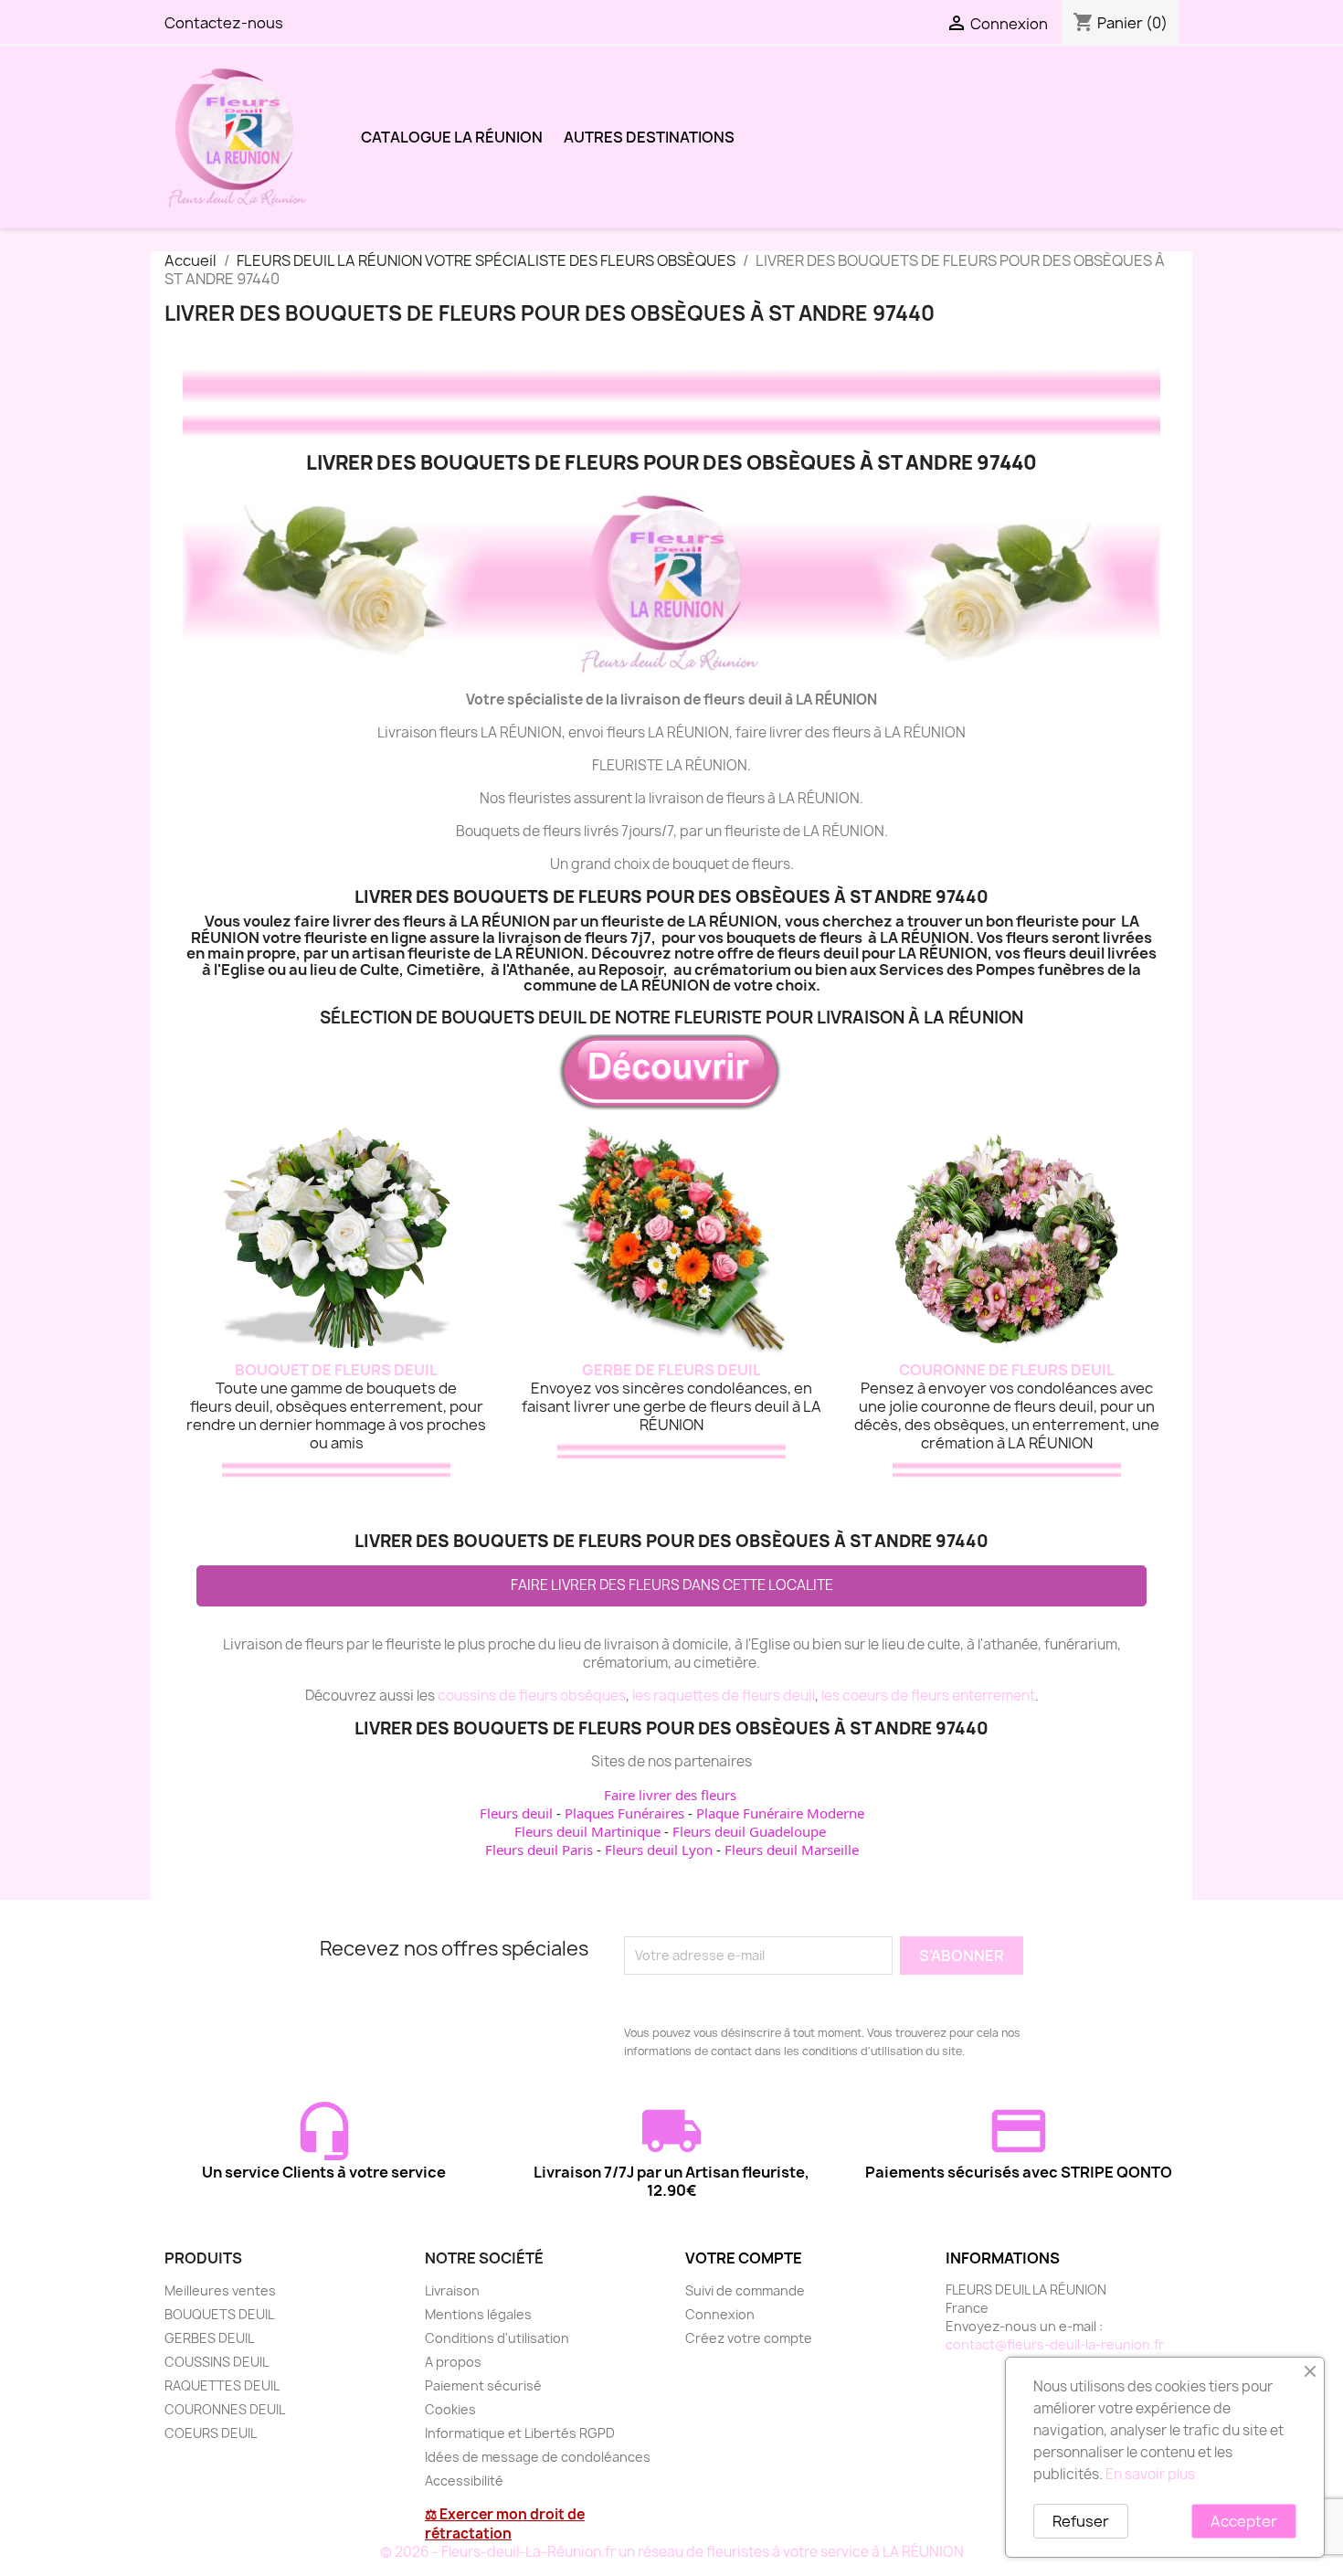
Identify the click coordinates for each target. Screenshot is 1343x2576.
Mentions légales (478, 2314)
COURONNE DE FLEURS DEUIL (1007, 1370)
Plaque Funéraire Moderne (780, 1813)
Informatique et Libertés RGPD (520, 2433)
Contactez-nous (224, 23)
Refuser (1081, 2521)
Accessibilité (464, 2481)
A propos (453, 2362)
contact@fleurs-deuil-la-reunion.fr (1055, 2344)
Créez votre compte (749, 2338)
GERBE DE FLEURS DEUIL (671, 1370)
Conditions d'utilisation (497, 2338)
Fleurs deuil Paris (539, 1850)
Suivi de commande (745, 2290)
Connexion (720, 2314)
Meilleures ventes (220, 2290)
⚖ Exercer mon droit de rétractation (505, 2524)
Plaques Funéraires (624, 1813)
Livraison (452, 2290)
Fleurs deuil (516, 1813)
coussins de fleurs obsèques (532, 1696)
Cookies (450, 2409)
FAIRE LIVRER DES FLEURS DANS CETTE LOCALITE (672, 1585)
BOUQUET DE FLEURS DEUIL (336, 1370)
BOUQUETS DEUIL (219, 2314)
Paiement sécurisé (483, 2385)
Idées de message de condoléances (538, 2457)
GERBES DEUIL (209, 2338)
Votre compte (744, 2258)
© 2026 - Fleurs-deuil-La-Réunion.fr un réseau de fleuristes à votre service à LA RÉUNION (672, 2552)
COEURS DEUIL (211, 2433)
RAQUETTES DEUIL (222, 2385)
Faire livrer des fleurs (670, 1795)
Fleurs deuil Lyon (659, 1850)
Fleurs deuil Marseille (792, 1850)
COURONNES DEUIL (225, 2409)
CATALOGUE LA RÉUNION (452, 137)
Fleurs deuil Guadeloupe (749, 1831)
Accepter (1244, 2521)
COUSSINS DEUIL (217, 2362)
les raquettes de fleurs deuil (724, 1696)
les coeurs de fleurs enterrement (928, 1696)
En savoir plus (1150, 2474)
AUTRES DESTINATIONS (649, 137)
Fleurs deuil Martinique (587, 1831)
